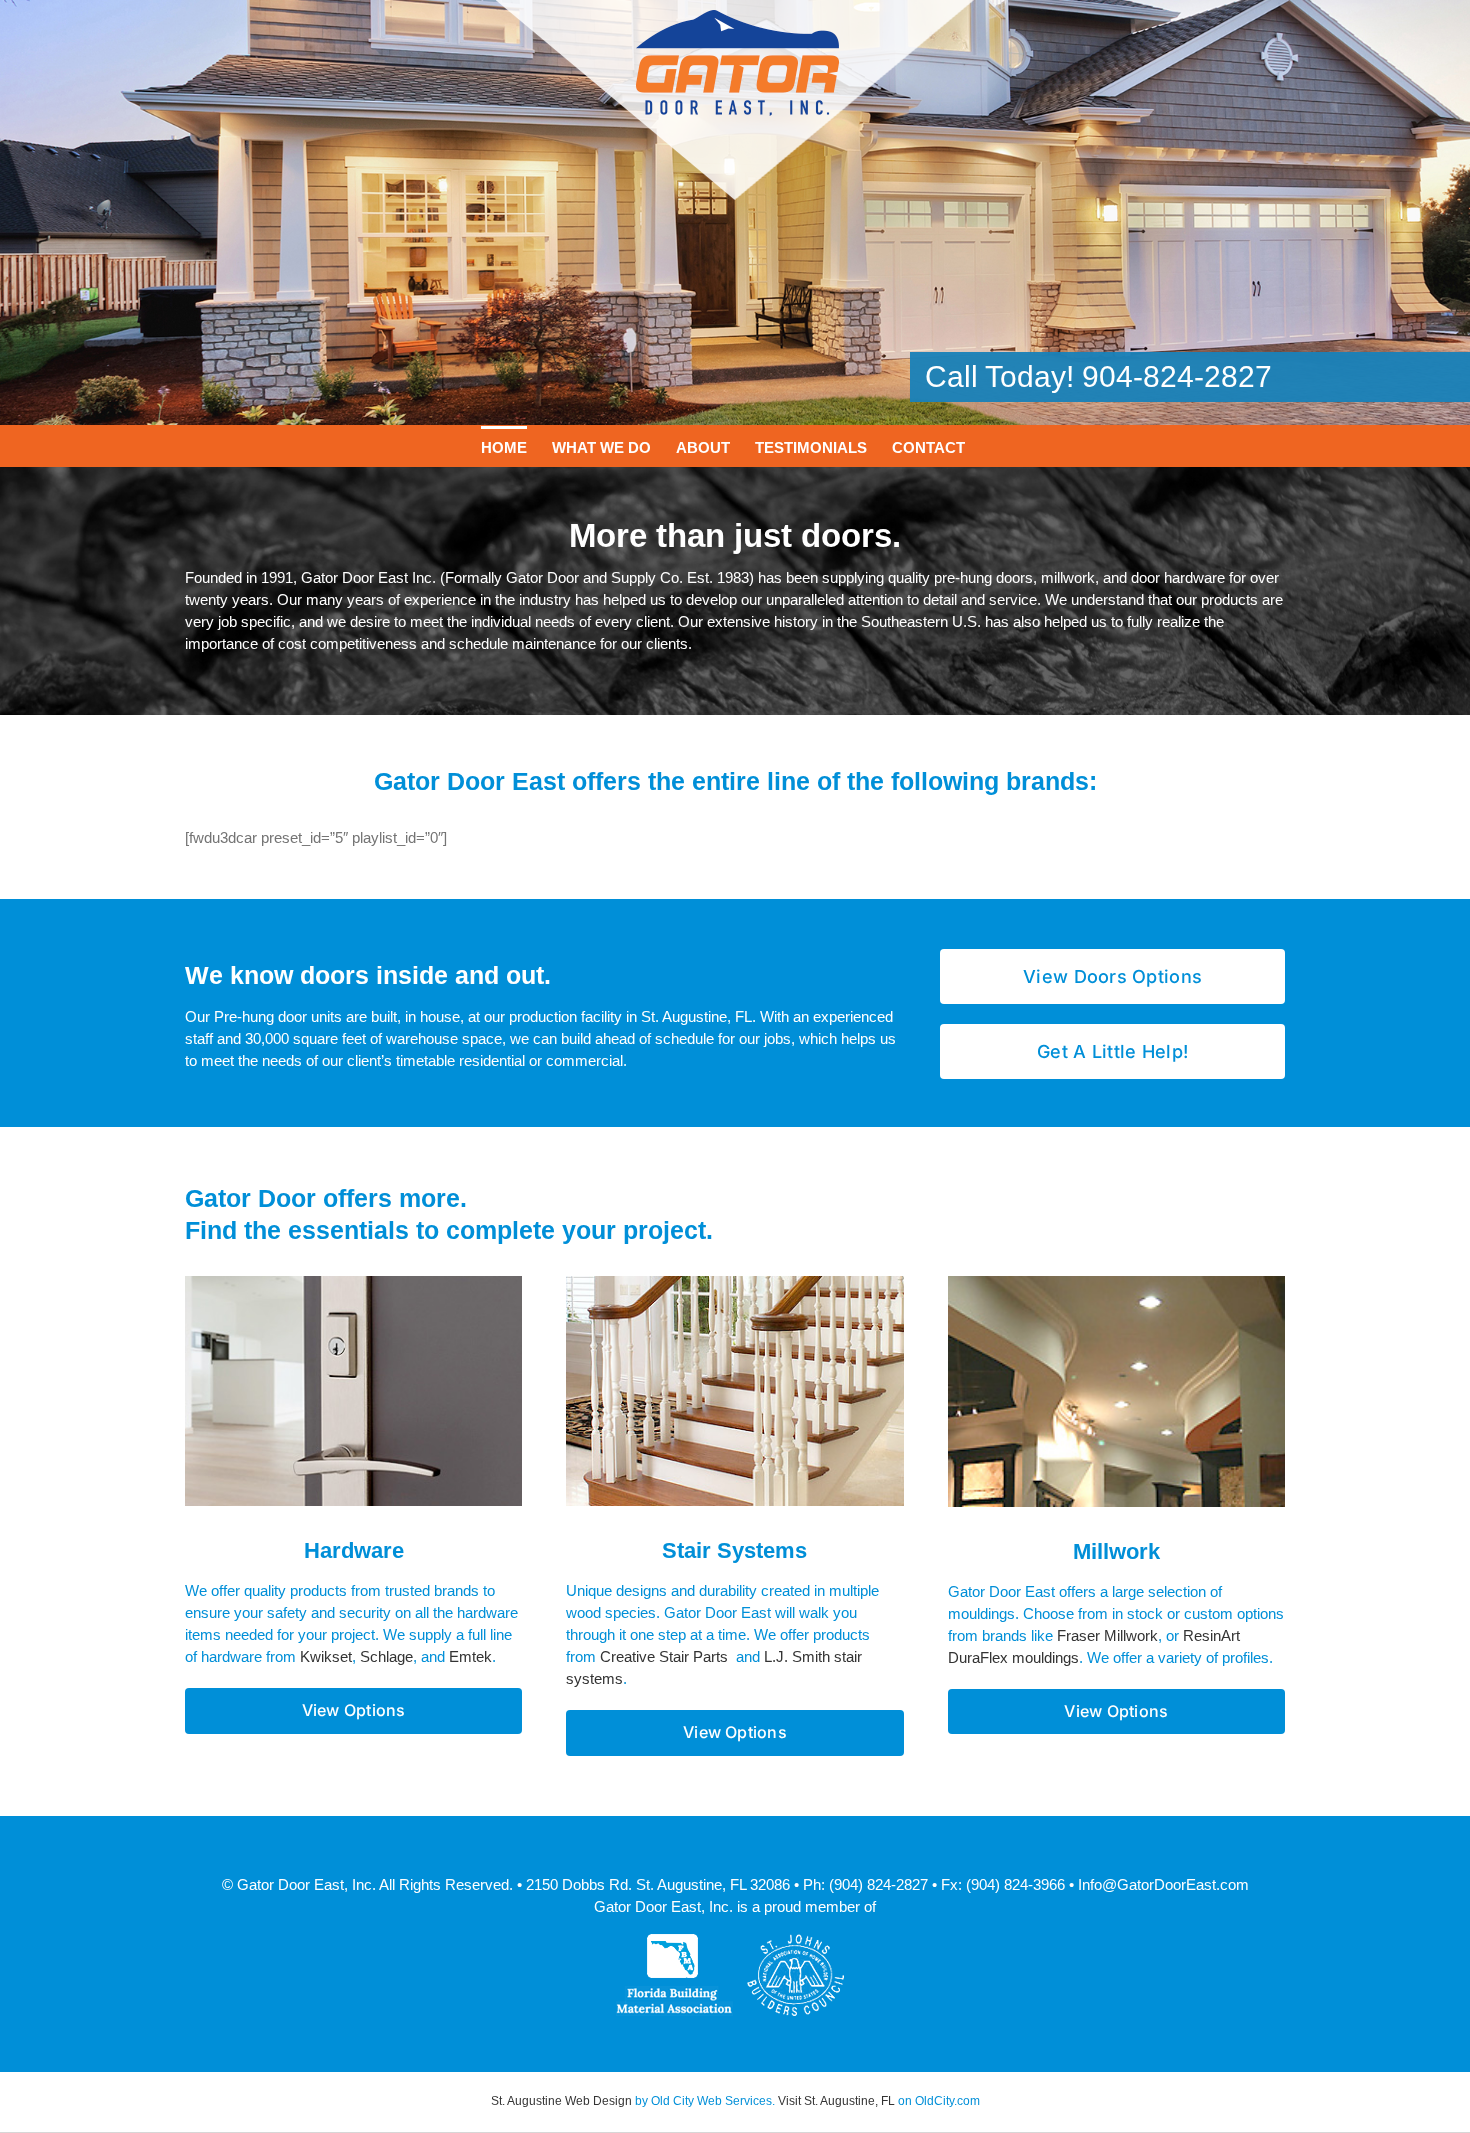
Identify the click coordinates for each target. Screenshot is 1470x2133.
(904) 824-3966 (1015, 1884)
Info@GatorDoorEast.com (1163, 1884)
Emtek (470, 1656)
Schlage (386, 1656)
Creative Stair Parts (664, 1656)
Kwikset (326, 1656)
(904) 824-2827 (878, 1884)
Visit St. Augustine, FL (836, 2101)
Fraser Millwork (1107, 1635)
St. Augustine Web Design (561, 2101)
